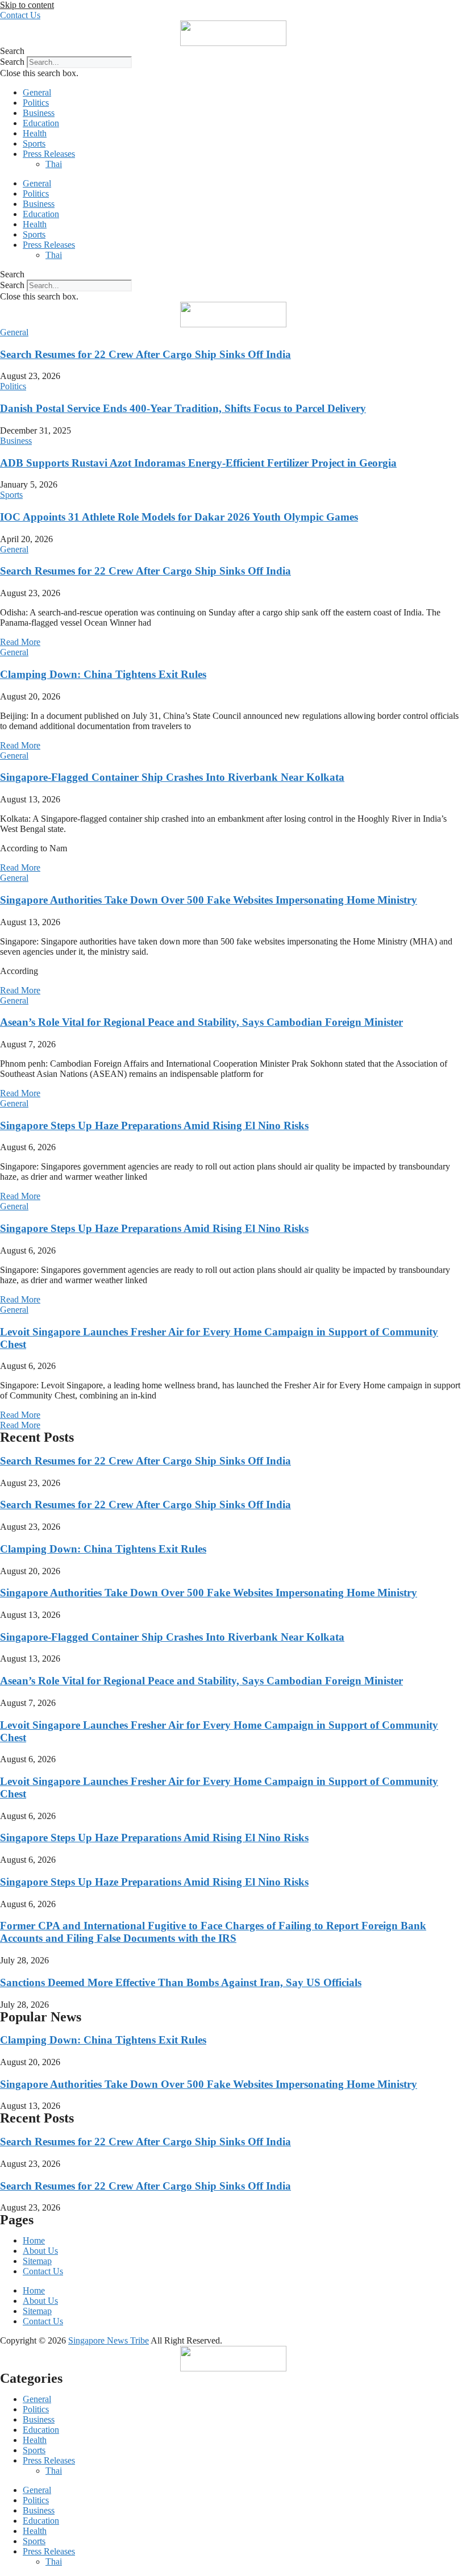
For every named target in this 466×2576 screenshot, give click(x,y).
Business (39, 113)
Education (41, 123)
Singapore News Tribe (109, 2340)
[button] (233, 51)
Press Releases (49, 154)
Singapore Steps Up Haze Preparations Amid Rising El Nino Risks (154, 1125)
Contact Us (43, 2271)
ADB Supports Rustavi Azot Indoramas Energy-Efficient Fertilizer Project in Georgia (198, 463)
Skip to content (27, 5)
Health (35, 133)
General (37, 92)
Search (12, 62)
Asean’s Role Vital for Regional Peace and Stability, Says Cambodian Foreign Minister (201, 1022)
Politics (36, 103)
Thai (54, 164)
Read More (20, 642)
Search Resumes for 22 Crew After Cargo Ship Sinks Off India (145, 354)
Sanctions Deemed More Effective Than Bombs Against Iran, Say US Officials (181, 1982)
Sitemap (37, 2261)
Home (34, 2240)
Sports (34, 143)
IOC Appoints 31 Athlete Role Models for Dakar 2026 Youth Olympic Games (179, 517)
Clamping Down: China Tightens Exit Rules (103, 674)
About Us (40, 2251)
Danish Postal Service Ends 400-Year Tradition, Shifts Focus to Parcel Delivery (183, 408)
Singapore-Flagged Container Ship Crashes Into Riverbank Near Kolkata (172, 777)
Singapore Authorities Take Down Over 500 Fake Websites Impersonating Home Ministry (209, 900)
